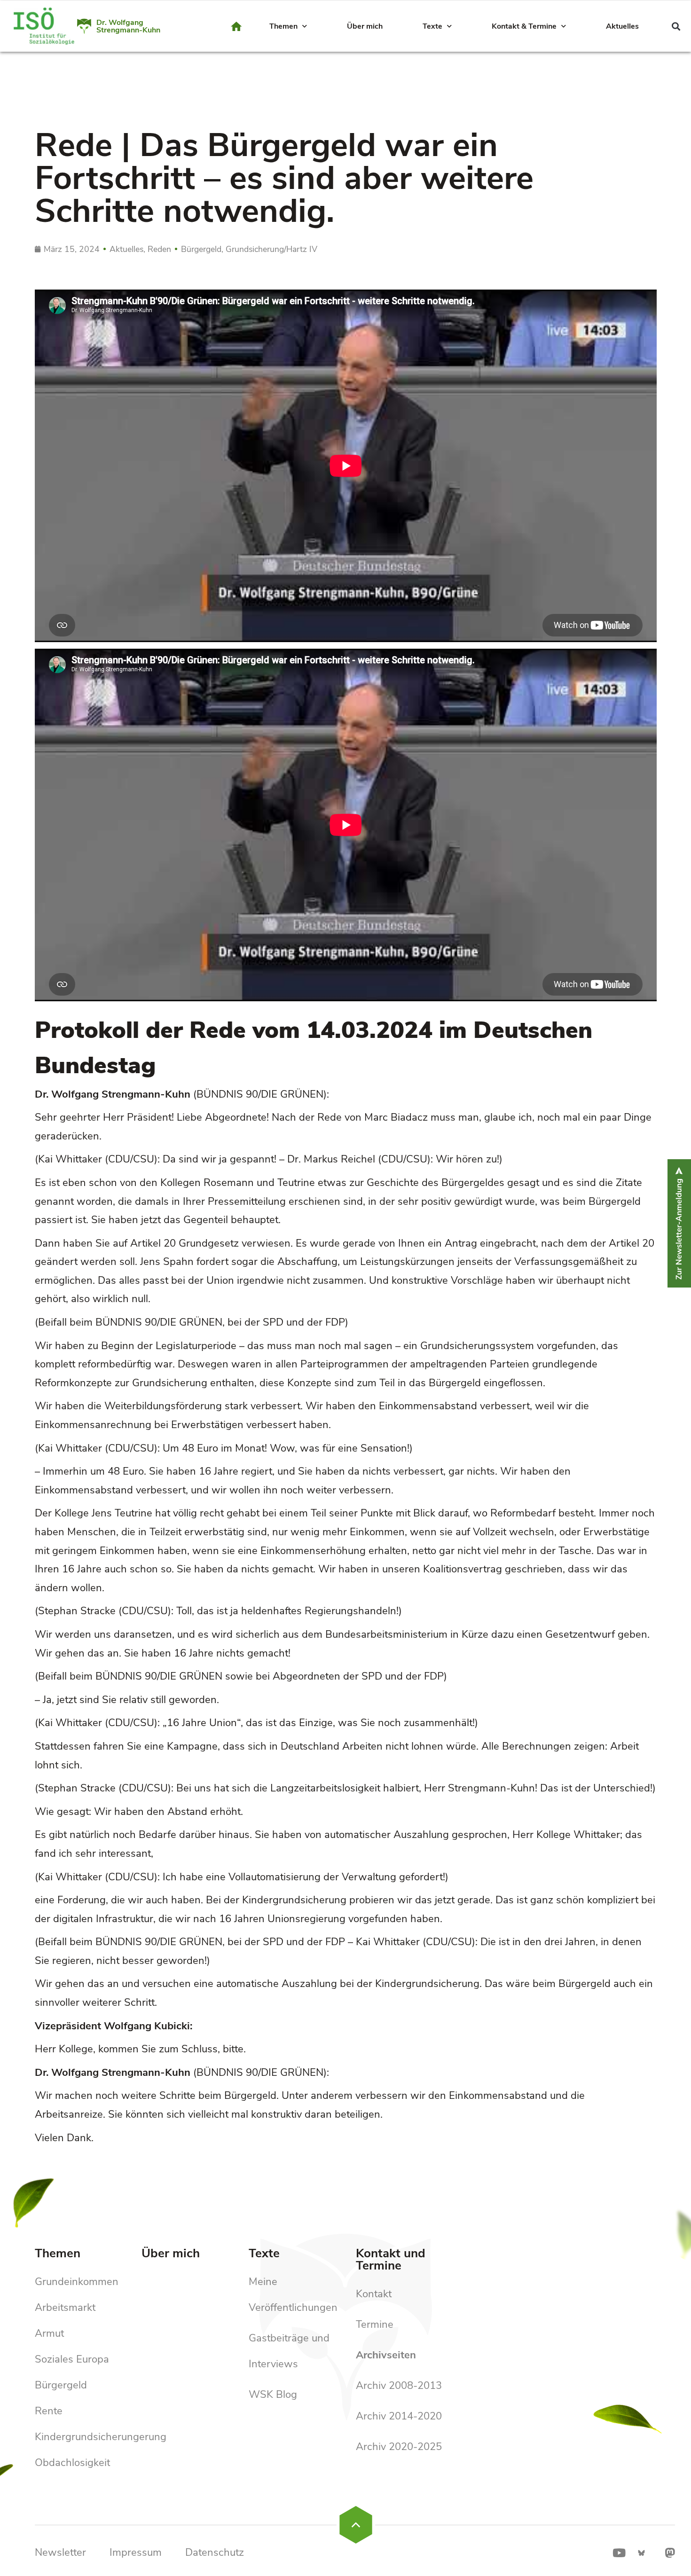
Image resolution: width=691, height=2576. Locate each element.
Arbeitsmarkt (65, 2308)
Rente (49, 2411)
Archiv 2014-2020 (399, 2416)
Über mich (365, 26)
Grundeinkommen (77, 2282)
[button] (676, 27)
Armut (49, 2333)
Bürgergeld (61, 2385)
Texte (432, 26)
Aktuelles (622, 26)
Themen (283, 26)
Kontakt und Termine (391, 2259)
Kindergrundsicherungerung (101, 2437)
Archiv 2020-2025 (399, 2447)
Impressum (136, 2552)
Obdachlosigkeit (72, 2463)
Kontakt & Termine (524, 26)
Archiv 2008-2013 (399, 2386)
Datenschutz (215, 2552)
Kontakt (374, 2294)
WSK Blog (273, 2395)
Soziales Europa (72, 2359)
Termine (375, 2325)
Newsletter (60, 2552)
